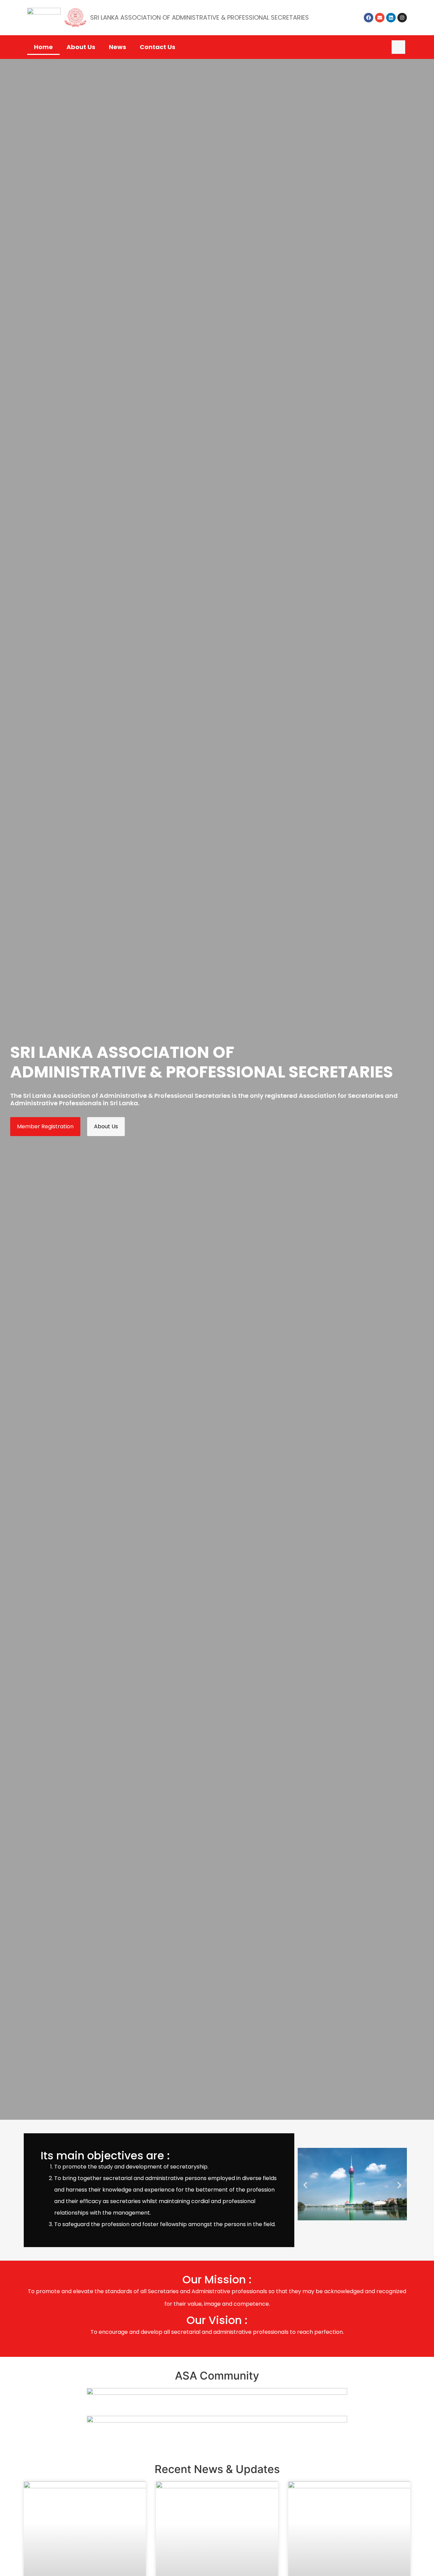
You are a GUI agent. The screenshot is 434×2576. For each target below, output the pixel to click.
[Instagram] (402, 18)
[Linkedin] (391, 18)
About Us (81, 47)
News (117, 47)
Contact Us (157, 47)
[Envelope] (380, 18)
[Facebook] (369, 18)
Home (43, 47)
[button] (398, 47)
